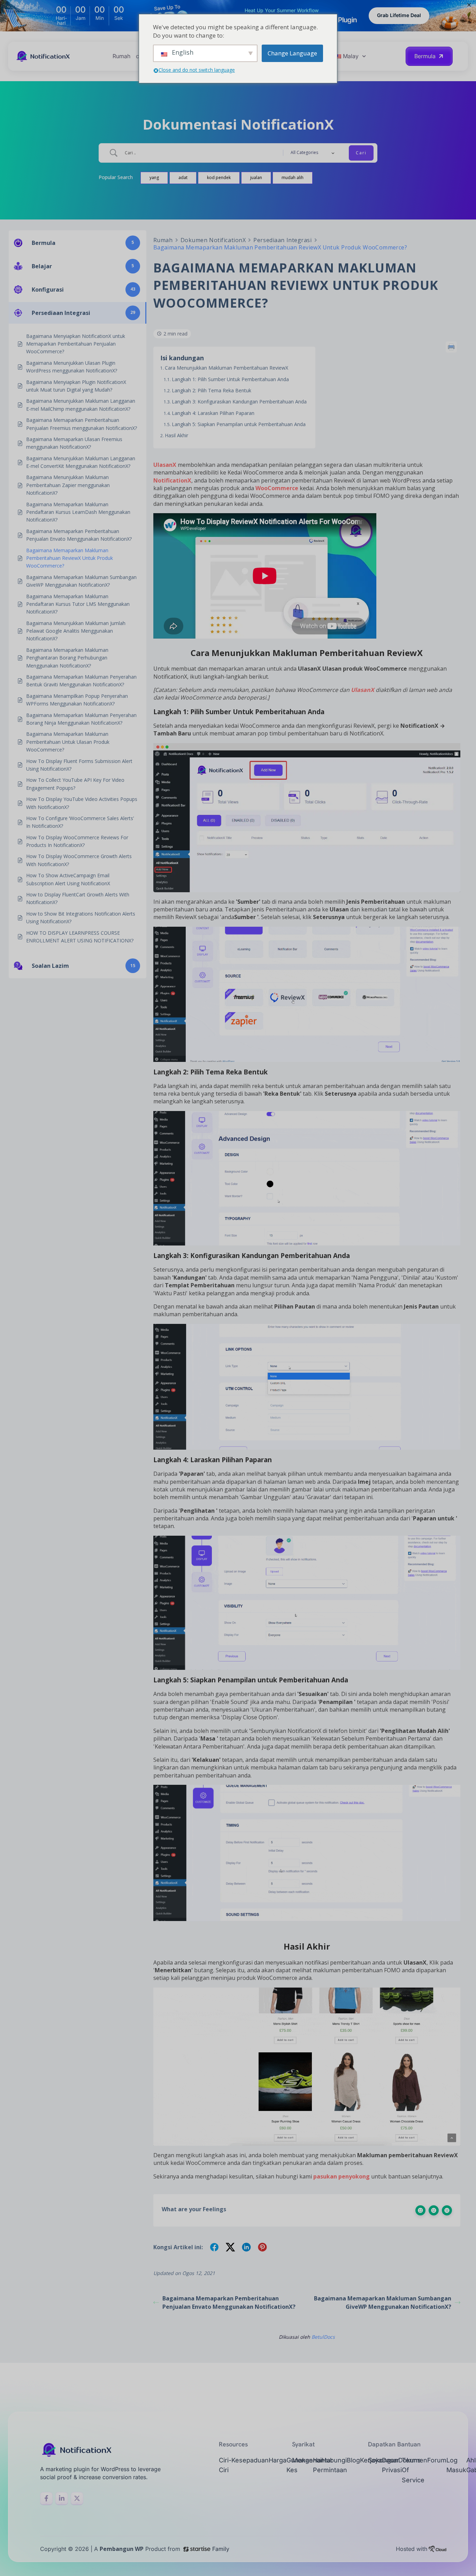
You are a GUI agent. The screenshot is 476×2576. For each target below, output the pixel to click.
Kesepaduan (250, 2460)
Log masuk (456, 2465)
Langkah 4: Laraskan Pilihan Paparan (213, 413)
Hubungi (334, 2460)
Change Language (292, 53)
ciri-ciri (225, 2465)
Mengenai (307, 2460)
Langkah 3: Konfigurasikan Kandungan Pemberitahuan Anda (239, 402)
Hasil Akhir (176, 435)
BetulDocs (323, 2337)
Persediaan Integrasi (282, 240)
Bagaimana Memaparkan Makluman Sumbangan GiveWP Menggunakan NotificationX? (383, 2303)
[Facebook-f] (46, 2498)
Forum (437, 2460)
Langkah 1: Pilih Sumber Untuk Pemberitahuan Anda (230, 379)
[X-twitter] (77, 2498)
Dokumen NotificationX (213, 240)
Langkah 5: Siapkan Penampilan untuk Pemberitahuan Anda (239, 424)
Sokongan (383, 2460)
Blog (353, 2460)
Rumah (121, 56)
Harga (278, 2460)
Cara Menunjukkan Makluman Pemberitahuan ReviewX (227, 368)
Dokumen (413, 2460)
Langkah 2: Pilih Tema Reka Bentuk (212, 390)
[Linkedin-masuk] (62, 2498)
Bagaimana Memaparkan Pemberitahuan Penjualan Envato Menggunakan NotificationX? (229, 2303)
